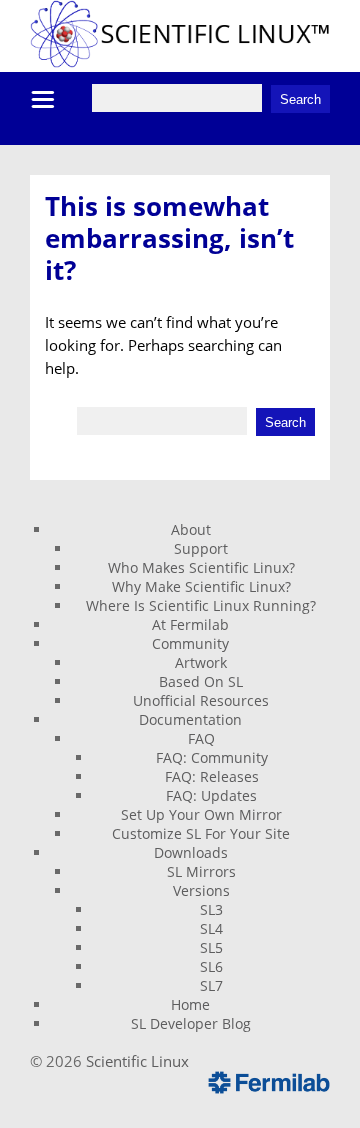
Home (190, 1004)
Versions (201, 890)
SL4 (211, 928)
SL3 (211, 909)
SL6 (211, 966)
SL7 (211, 985)
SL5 (211, 947)
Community (190, 643)
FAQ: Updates (211, 795)
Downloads (191, 852)
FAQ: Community (212, 757)
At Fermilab (190, 624)
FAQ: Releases (212, 776)
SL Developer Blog (191, 1023)
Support (201, 548)
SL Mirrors (201, 871)
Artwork (201, 662)
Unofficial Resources (201, 700)
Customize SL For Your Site (201, 833)
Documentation (190, 719)
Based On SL (201, 681)
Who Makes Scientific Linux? (201, 567)
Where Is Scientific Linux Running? (201, 605)
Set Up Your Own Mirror (201, 814)
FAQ (201, 738)
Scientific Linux (137, 1061)
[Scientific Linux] (180, 62)
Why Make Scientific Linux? (201, 586)
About (191, 529)
